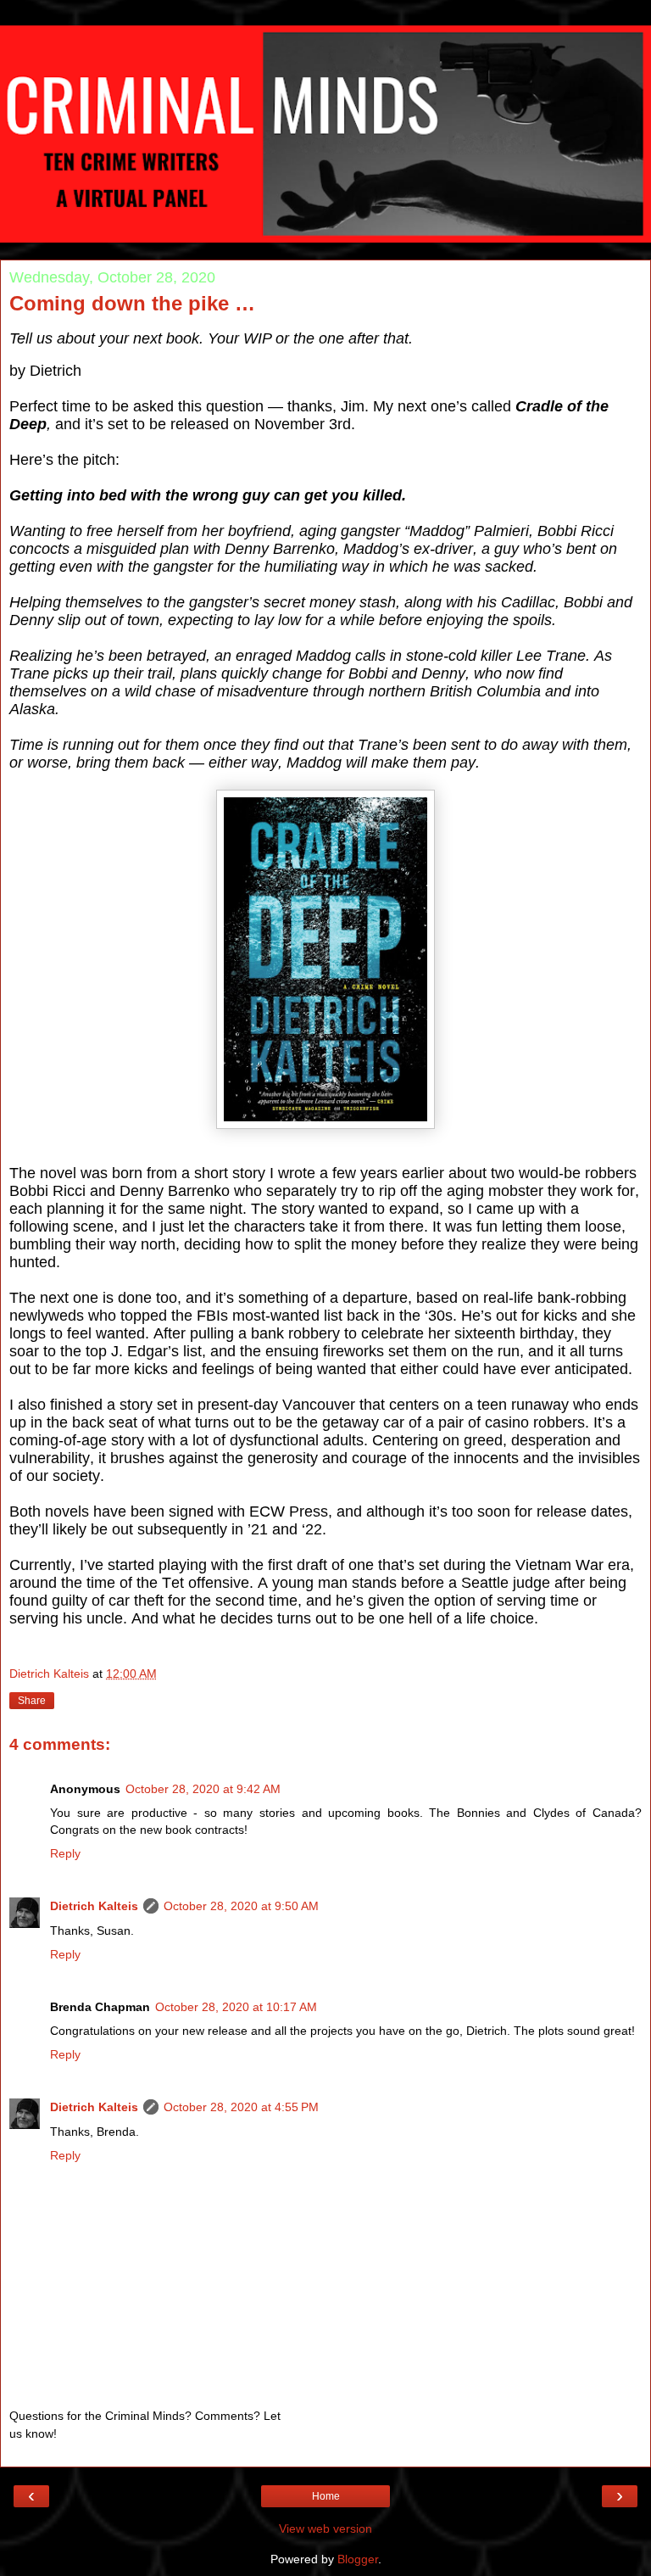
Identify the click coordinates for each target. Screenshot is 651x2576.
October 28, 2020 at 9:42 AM (203, 1789)
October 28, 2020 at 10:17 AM (236, 2007)
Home (326, 2496)
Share (32, 1701)
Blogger (358, 2559)
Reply (65, 1853)
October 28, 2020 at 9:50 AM (241, 1906)
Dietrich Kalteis (94, 1906)
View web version (325, 2529)
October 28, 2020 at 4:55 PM (241, 2107)
